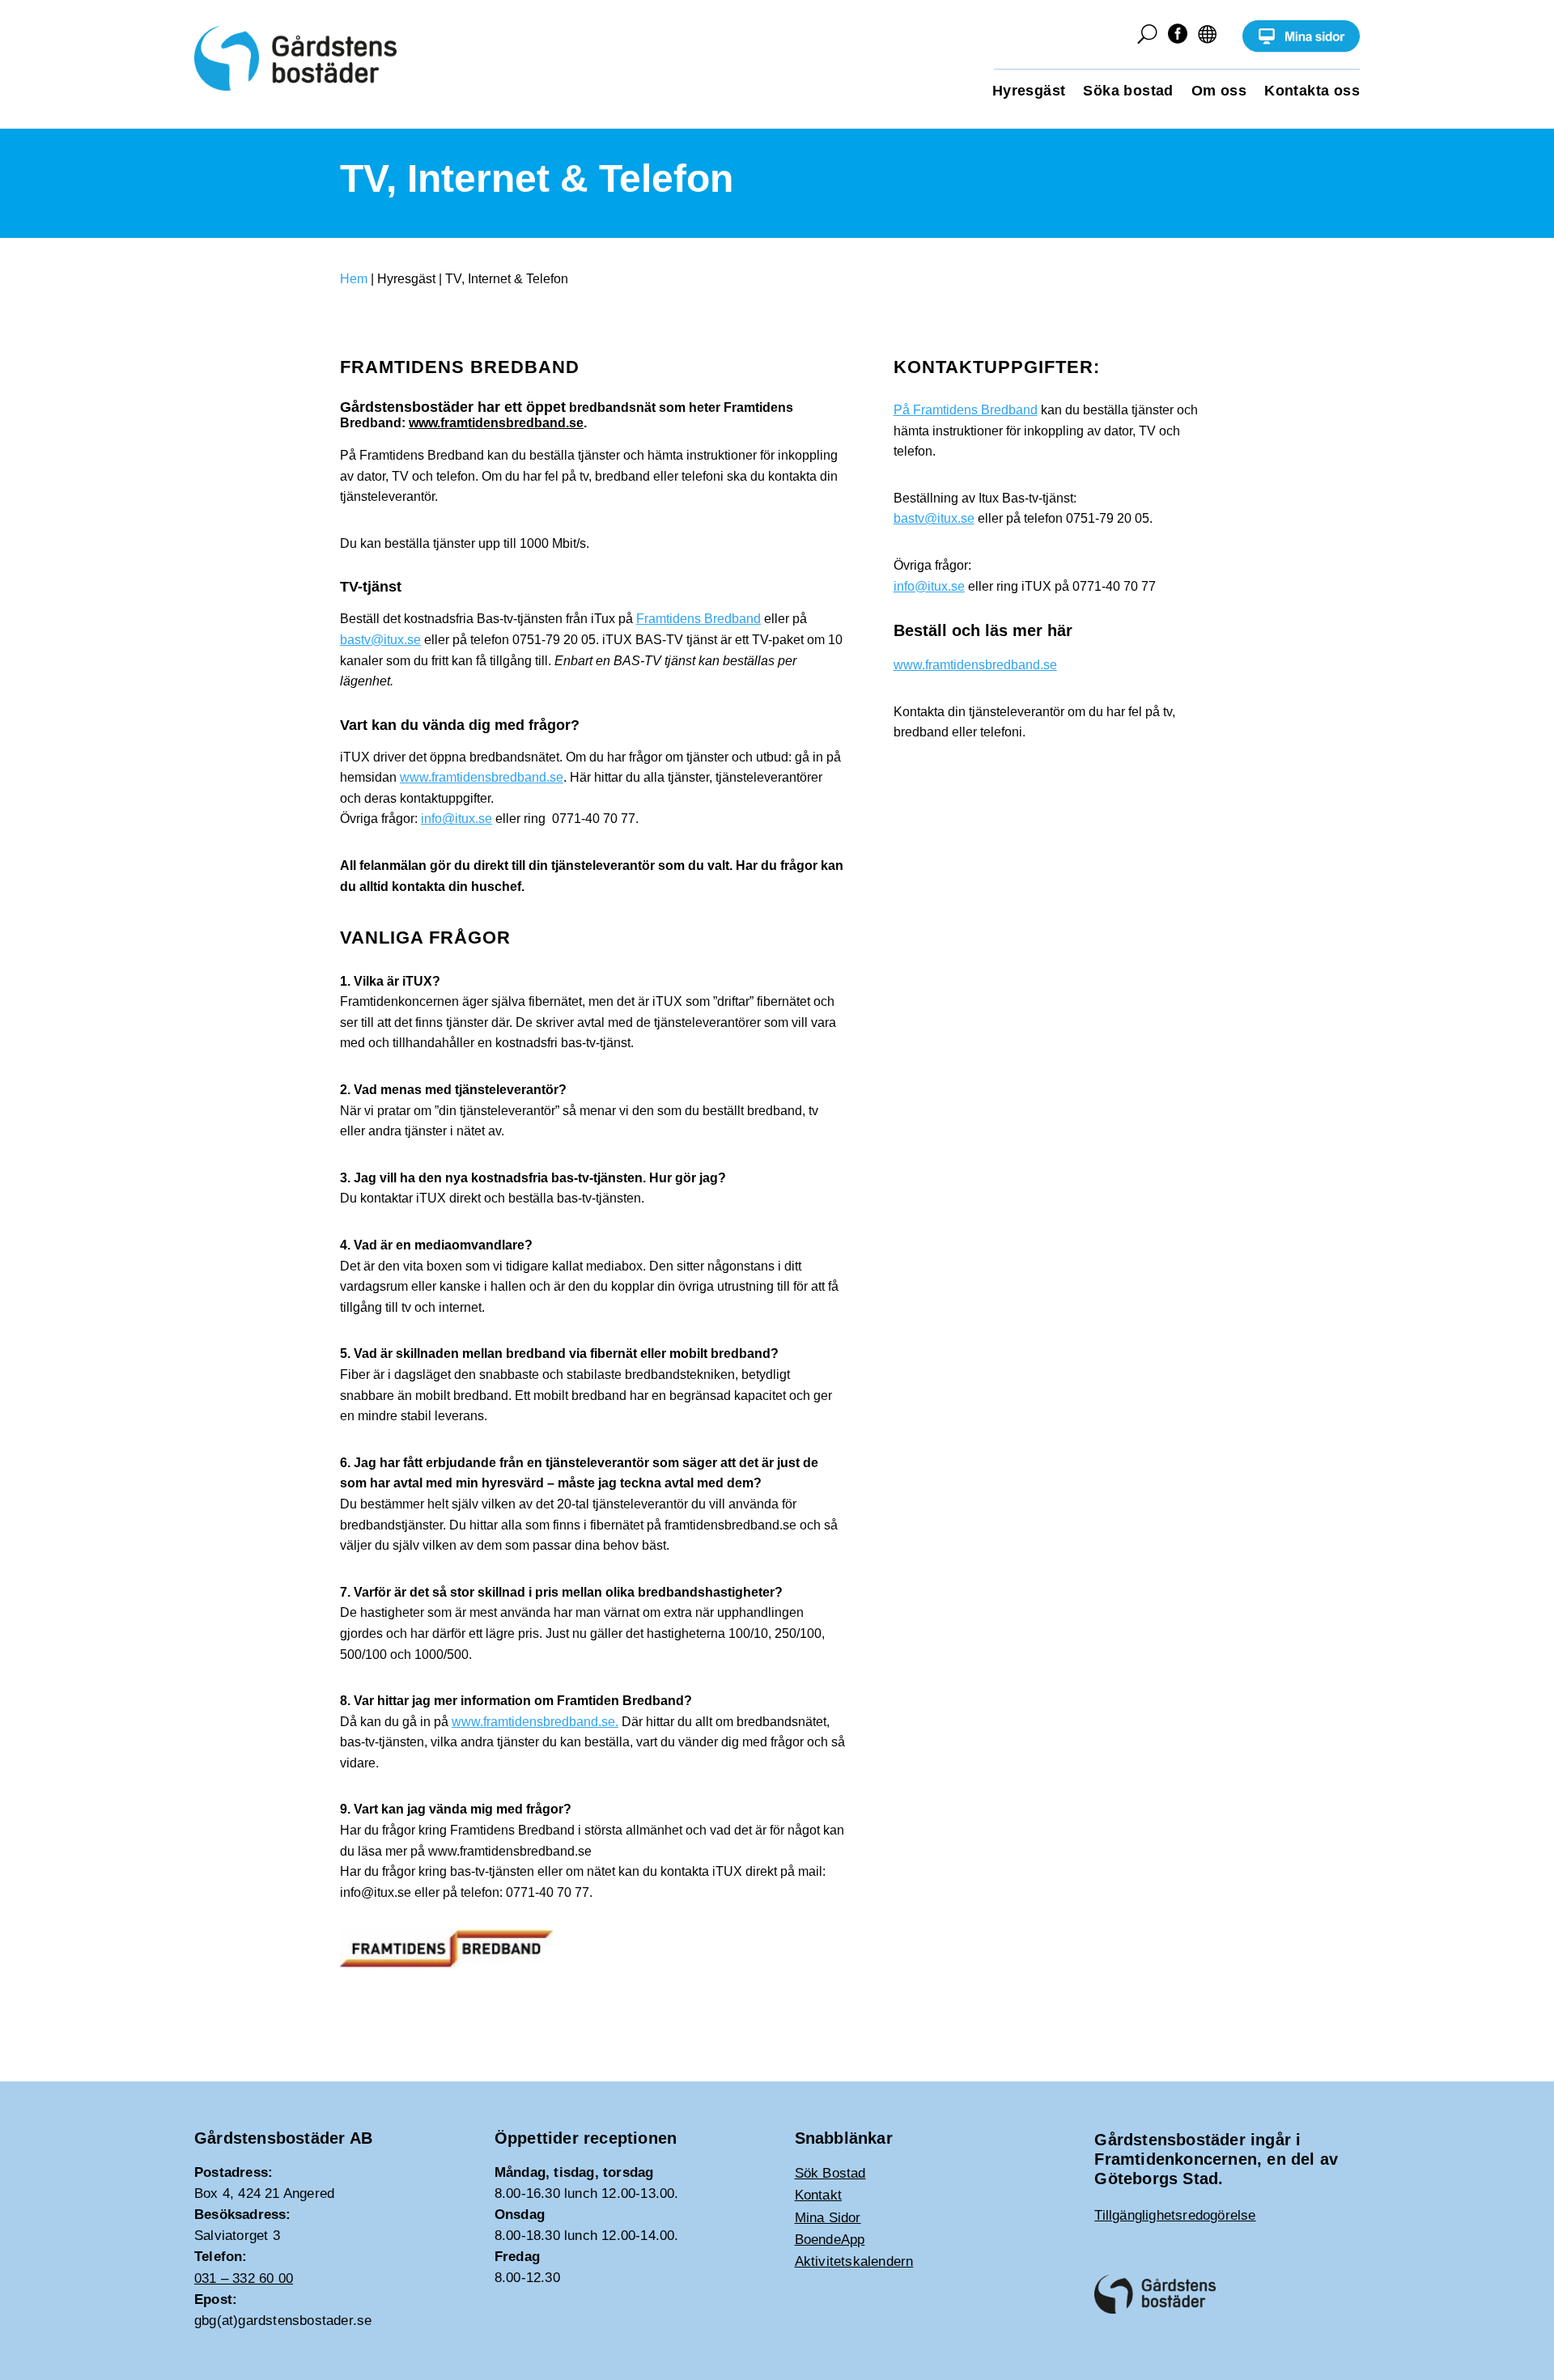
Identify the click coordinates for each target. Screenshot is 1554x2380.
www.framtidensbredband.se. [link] (535, 1722)
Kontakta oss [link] (1312, 92)
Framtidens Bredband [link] (698, 619)
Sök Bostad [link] (830, 2173)
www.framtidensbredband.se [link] (496, 423)
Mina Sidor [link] (828, 2218)
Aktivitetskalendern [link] (854, 2261)
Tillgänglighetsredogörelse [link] (1175, 2215)
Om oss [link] (1219, 92)
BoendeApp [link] (830, 2240)
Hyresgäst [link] (1029, 92)
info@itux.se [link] (456, 819)
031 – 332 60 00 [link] (244, 2278)
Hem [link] (354, 279)
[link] (1301, 48)
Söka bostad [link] (1128, 92)
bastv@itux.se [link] (380, 640)
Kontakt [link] (818, 2195)
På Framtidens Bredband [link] (966, 410)
